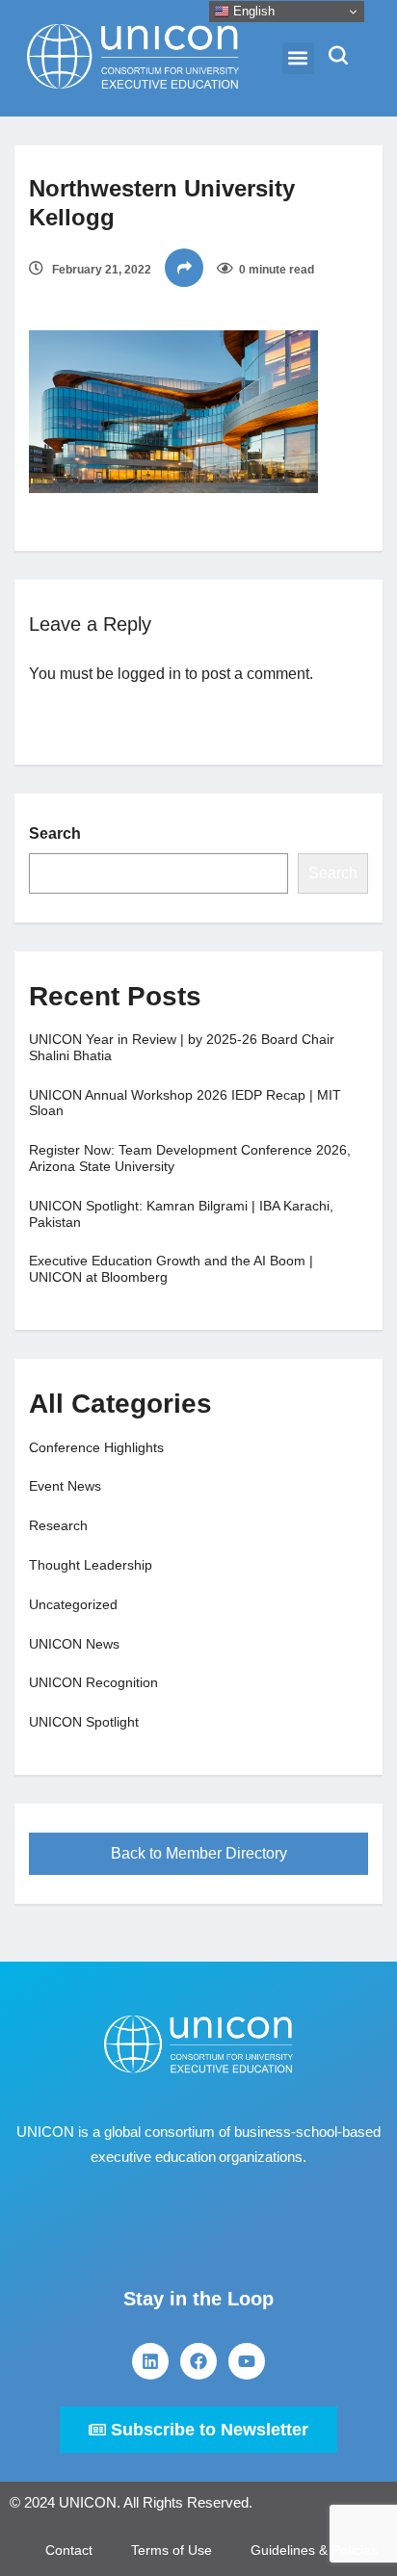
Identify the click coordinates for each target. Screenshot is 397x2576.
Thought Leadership (91, 1565)
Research (58, 1525)
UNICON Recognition (93, 1682)
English (252, 11)
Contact (69, 2550)
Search (55, 833)
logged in (149, 674)
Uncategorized (73, 1604)
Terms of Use (172, 2550)
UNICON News (74, 1644)
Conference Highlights (96, 1447)
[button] (298, 58)
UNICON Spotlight (84, 1722)
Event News (65, 1486)
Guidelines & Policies (314, 2550)
